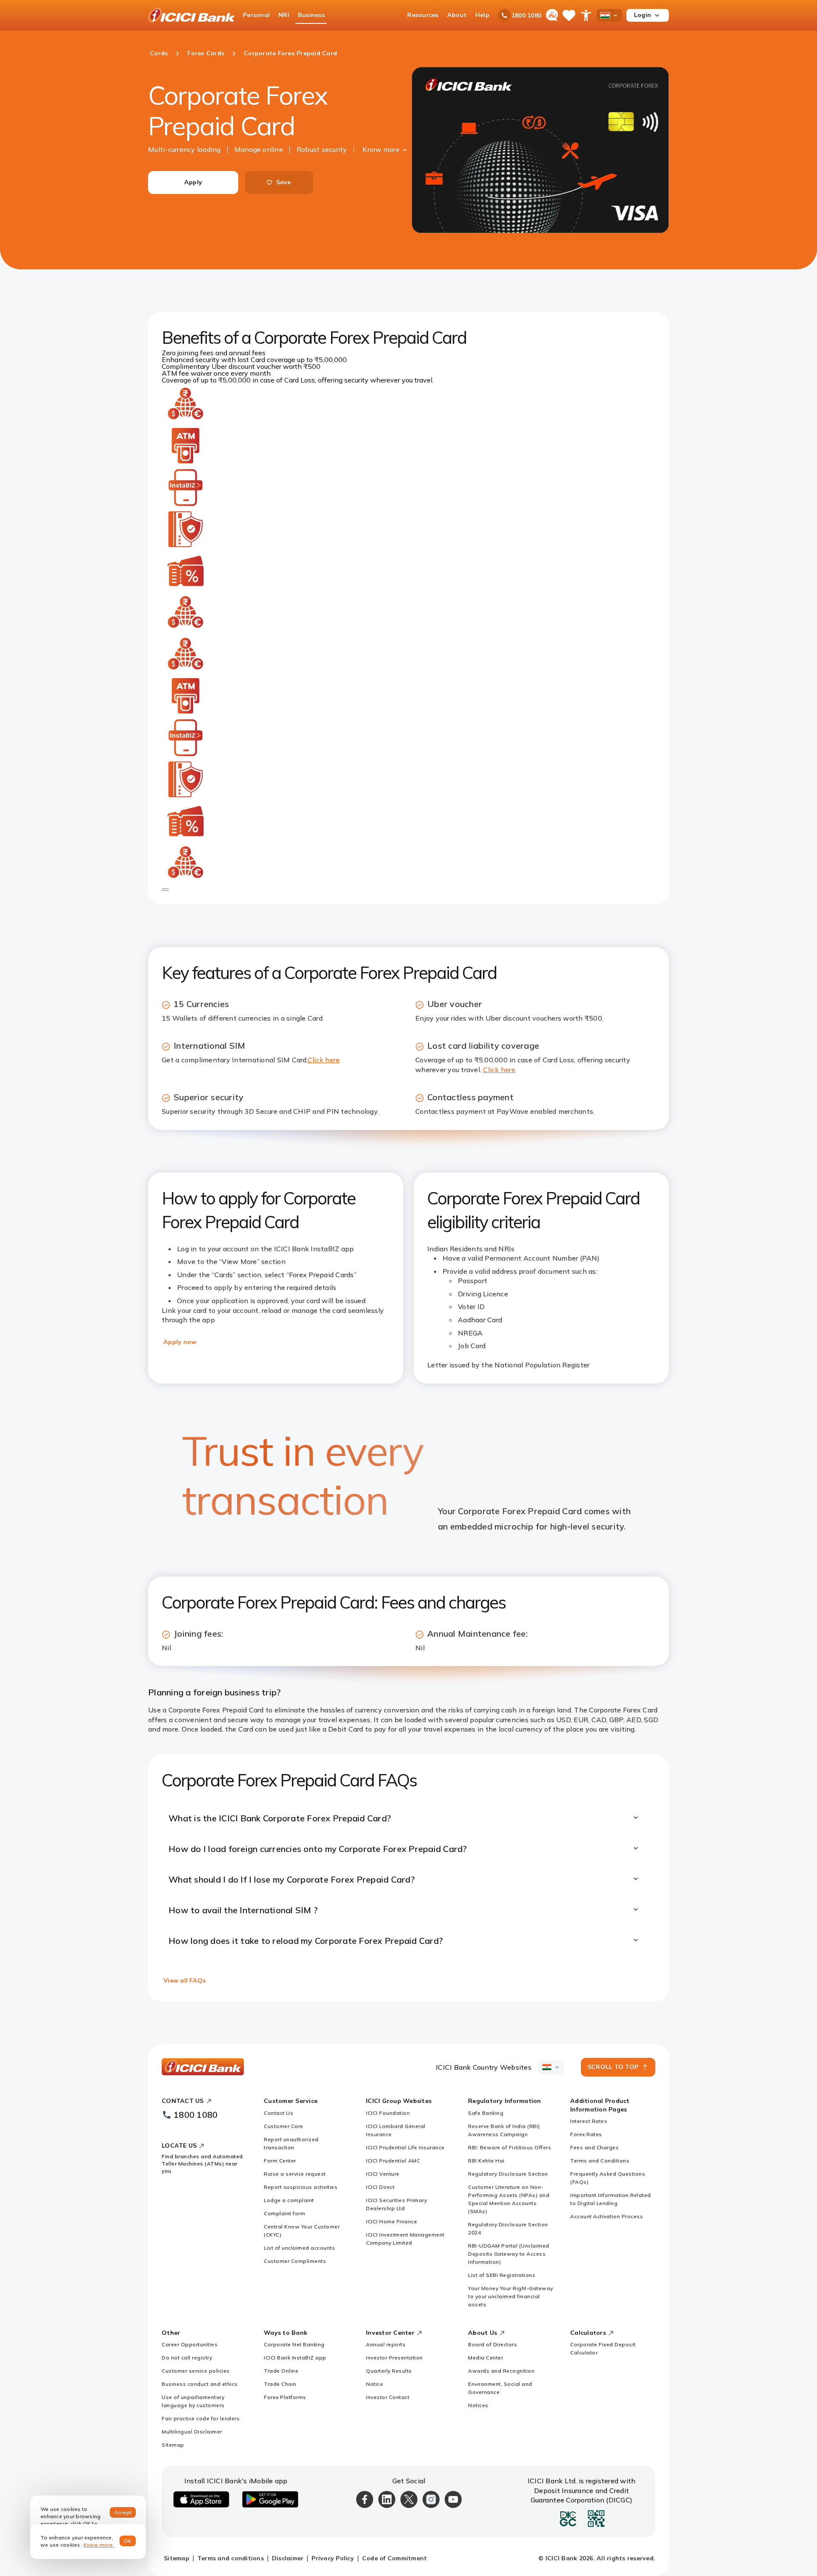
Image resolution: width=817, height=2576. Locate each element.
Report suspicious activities (301, 2187)
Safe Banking (486, 2113)
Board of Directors (493, 2344)
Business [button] (311, 15)
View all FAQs (184, 1980)
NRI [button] (284, 15)
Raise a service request (295, 2174)
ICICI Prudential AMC (393, 2161)
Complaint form (284, 2213)
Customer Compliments (295, 2261)
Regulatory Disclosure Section (508, 2174)
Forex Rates (586, 2134)
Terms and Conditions (600, 2161)
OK (128, 2541)
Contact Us (279, 2113)
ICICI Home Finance (391, 2221)
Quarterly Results (389, 2371)
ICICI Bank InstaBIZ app (295, 2358)
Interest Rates (589, 2121)
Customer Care (284, 2126)
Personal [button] (256, 15)
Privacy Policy (333, 2558)
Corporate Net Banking (294, 2344)
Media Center (486, 2358)
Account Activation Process (607, 2216)
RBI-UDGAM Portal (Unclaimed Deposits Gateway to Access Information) (509, 2254)
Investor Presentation (394, 2358)
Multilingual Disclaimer (192, 2432)
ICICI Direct (380, 2187)
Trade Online (281, 2371)
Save (284, 182)
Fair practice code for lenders (201, 2418)
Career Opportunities (190, 2344)
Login (643, 15)
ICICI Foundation (388, 2113)
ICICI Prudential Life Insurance (405, 2147)
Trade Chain (280, 2384)
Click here (324, 1060)
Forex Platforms (285, 2397)
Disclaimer (288, 2558)
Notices (478, 2405)
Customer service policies (196, 2371)
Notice (374, 2384)
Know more (381, 149)
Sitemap (173, 2445)
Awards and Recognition (501, 2371)
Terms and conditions (231, 2558)
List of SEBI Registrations (502, 2275)
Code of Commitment (395, 2558)
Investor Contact (388, 2397)
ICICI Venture (383, 2174)
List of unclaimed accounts (299, 2248)
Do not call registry (187, 2358)
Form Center (280, 2161)
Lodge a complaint (289, 2200)
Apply (193, 182)
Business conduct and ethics (200, 2384)
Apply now (180, 1342)
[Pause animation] (165, 890)
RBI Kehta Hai (486, 2161)
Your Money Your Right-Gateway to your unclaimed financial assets (511, 2296)
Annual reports (386, 2344)
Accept (123, 2512)
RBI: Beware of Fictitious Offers (510, 2147)
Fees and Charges (594, 2147)
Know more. (99, 2545)
